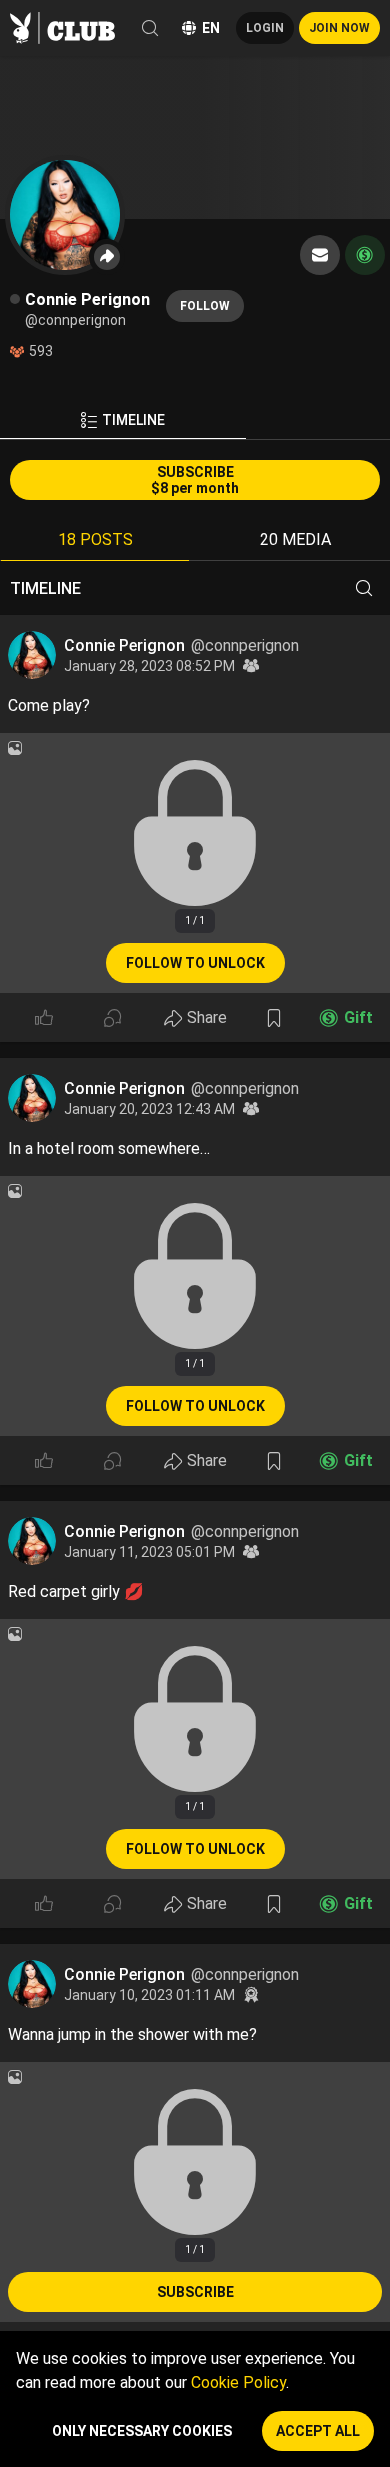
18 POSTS (95, 539)
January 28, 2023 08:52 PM (149, 666)
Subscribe (195, 2292)
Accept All (318, 2431)
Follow (205, 306)
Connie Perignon (126, 645)
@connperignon (245, 645)
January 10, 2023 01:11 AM (149, 1995)
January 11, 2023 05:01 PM (149, 1552)
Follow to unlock (195, 963)
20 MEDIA (295, 539)
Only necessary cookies (142, 2431)
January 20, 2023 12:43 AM (149, 1109)
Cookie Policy (238, 2382)
